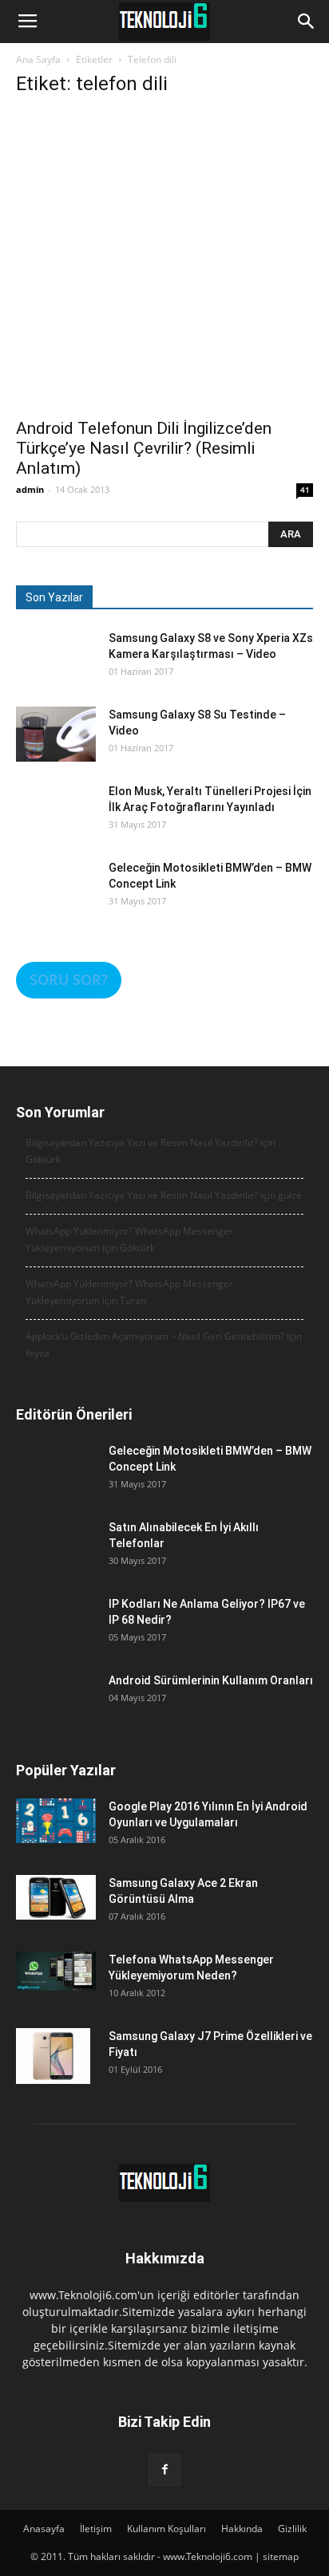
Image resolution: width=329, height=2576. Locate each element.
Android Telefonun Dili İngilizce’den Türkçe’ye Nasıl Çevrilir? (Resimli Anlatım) (144, 448)
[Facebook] (164, 2470)
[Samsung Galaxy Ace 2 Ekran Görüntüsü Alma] (56, 1897)
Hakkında (242, 2529)
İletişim (96, 2529)
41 (305, 490)
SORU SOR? (69, 979)
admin (30, 489)
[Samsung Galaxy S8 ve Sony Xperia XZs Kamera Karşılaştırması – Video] (56, 670)
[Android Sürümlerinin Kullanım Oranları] (56, 1712)
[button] (307, 22)
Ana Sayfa (38, 59)
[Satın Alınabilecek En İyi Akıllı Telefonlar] (56, 1559)
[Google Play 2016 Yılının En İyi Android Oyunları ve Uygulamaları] (56, 1821)
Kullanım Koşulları (166, 2529)
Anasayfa (44, 2529)
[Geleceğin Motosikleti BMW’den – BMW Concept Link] (56, 900)
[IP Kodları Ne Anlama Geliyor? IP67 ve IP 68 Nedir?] (56, 1636)
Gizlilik (292, 2529)
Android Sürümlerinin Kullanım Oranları (211, 1680)
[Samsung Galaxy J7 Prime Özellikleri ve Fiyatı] (53, 2056)
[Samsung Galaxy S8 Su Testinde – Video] (56, 734)
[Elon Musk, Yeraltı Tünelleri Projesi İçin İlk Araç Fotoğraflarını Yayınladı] (56, 823)
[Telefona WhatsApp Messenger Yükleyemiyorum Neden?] (56, 1971)
